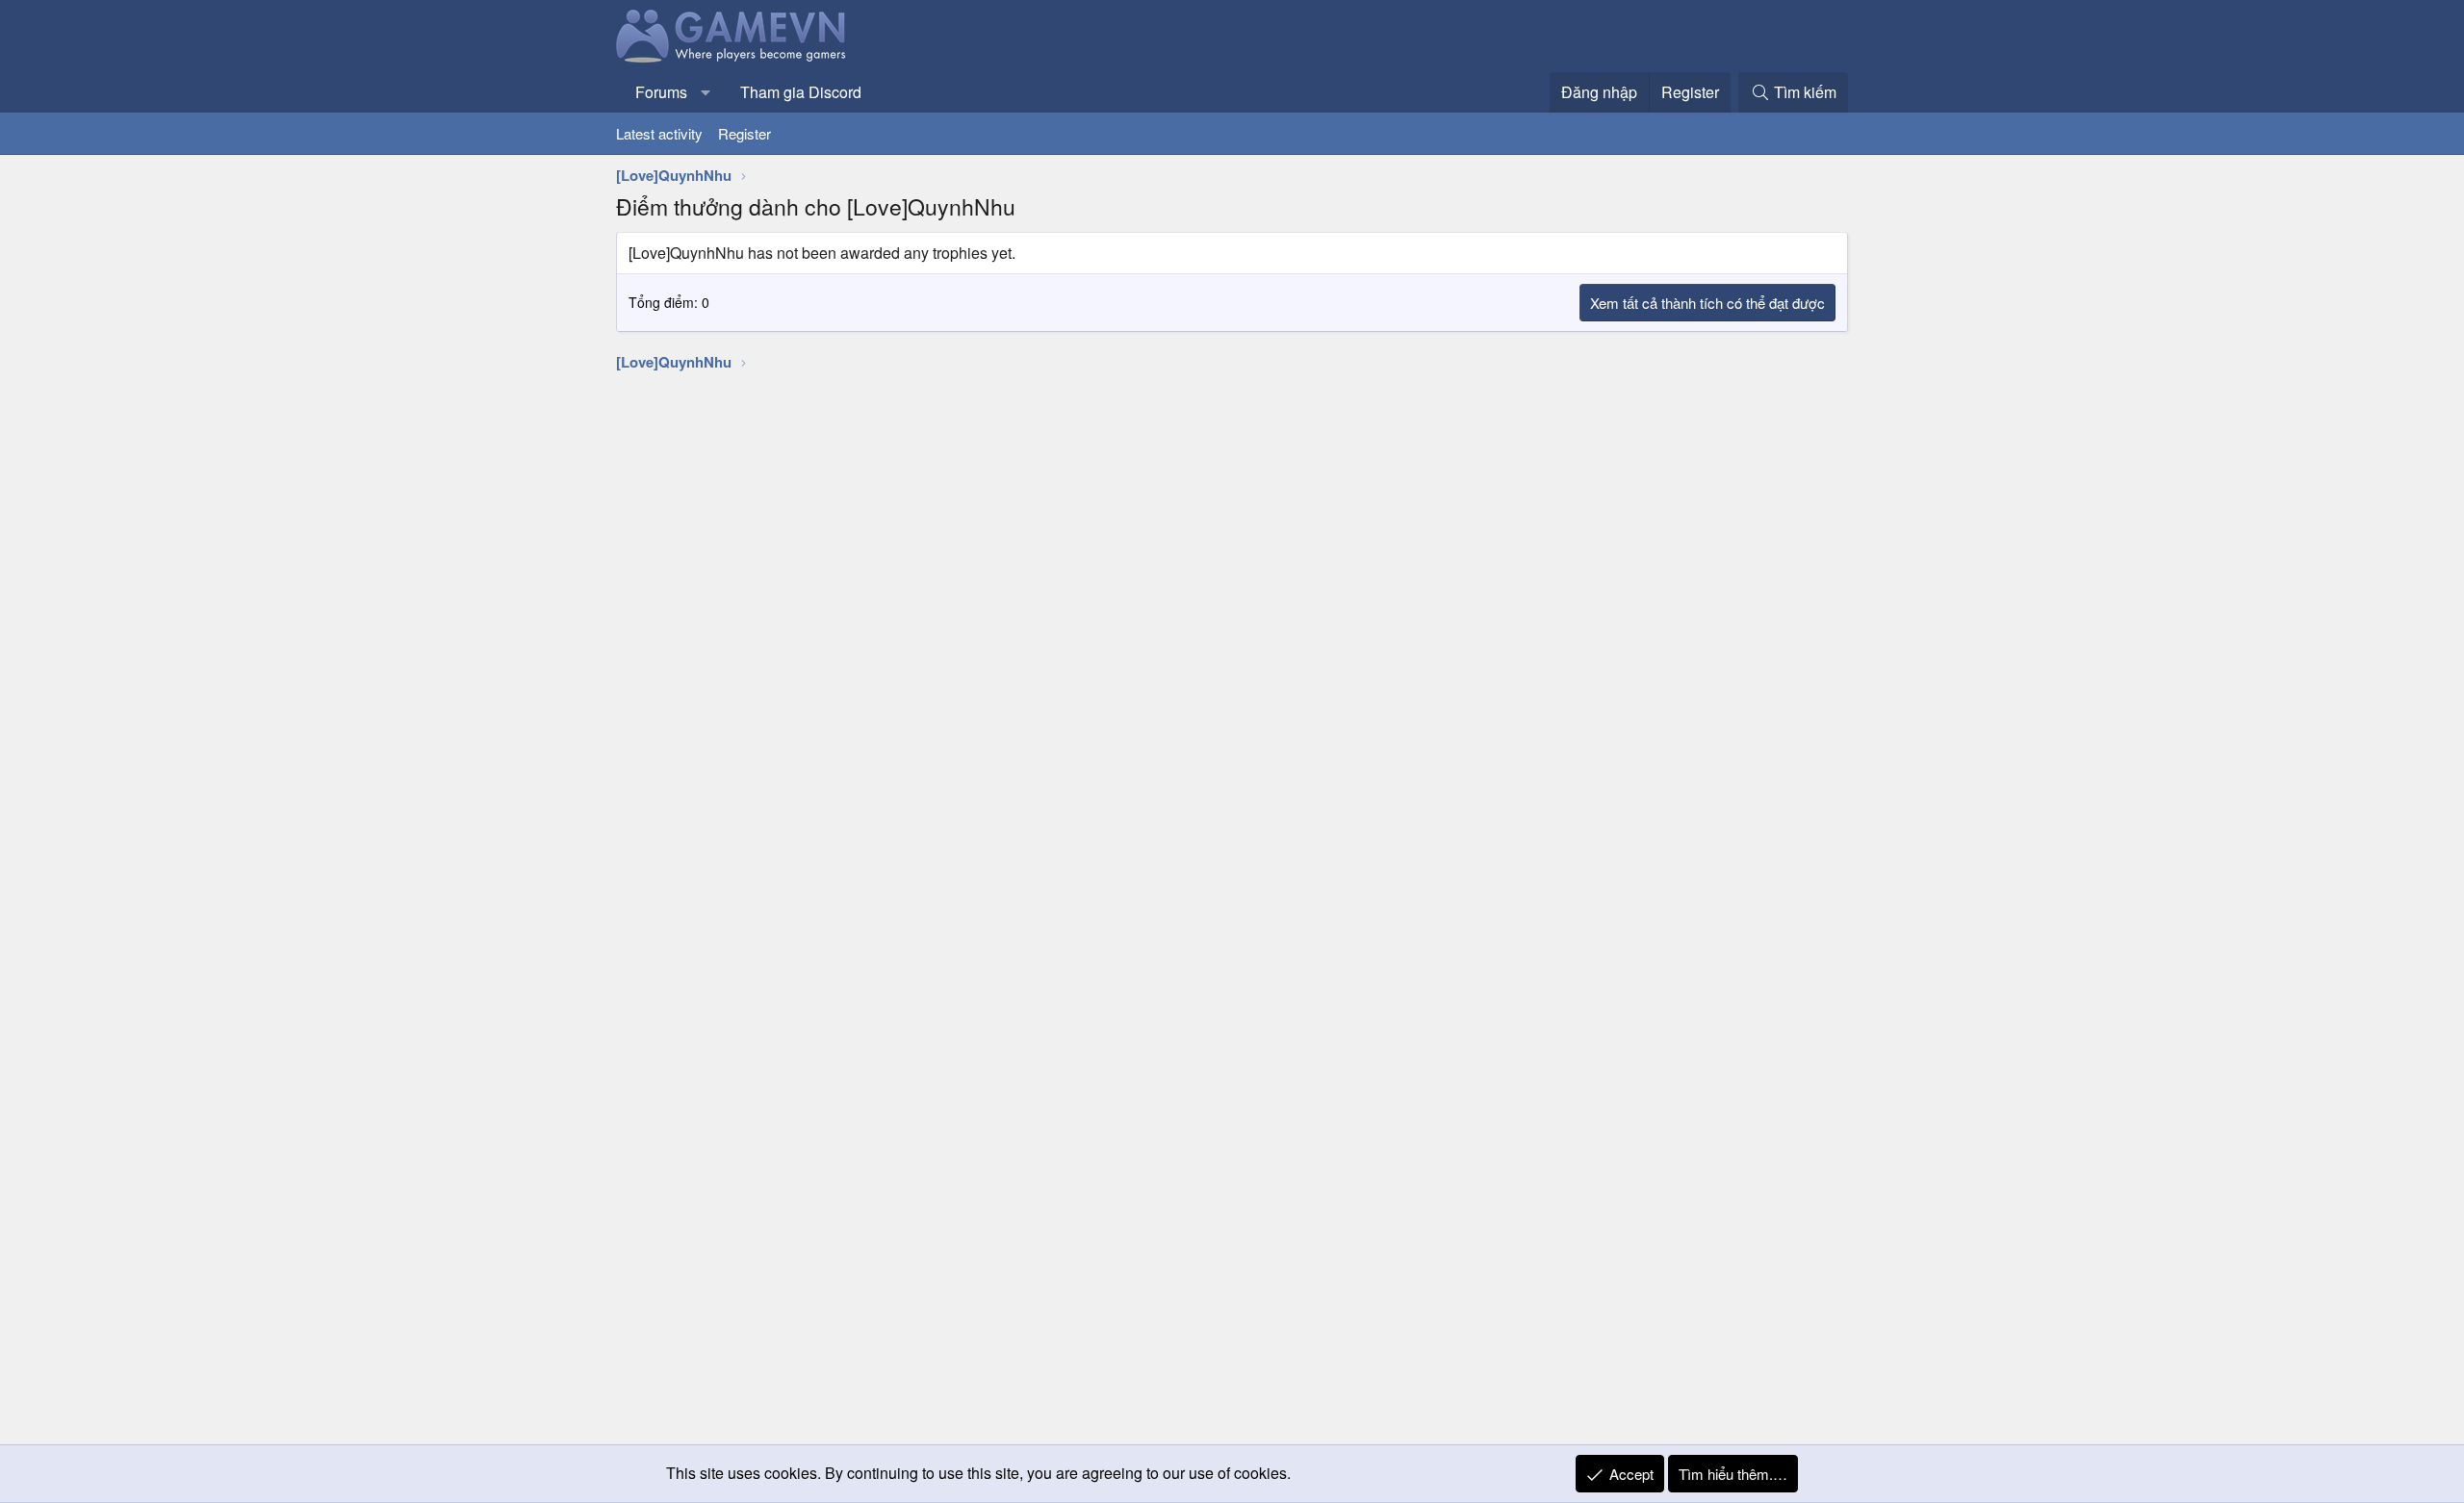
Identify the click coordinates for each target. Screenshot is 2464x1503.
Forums (661, 92)
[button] (706, 92)
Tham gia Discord (801, 92)
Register (744, 133)
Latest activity (659, 133)
